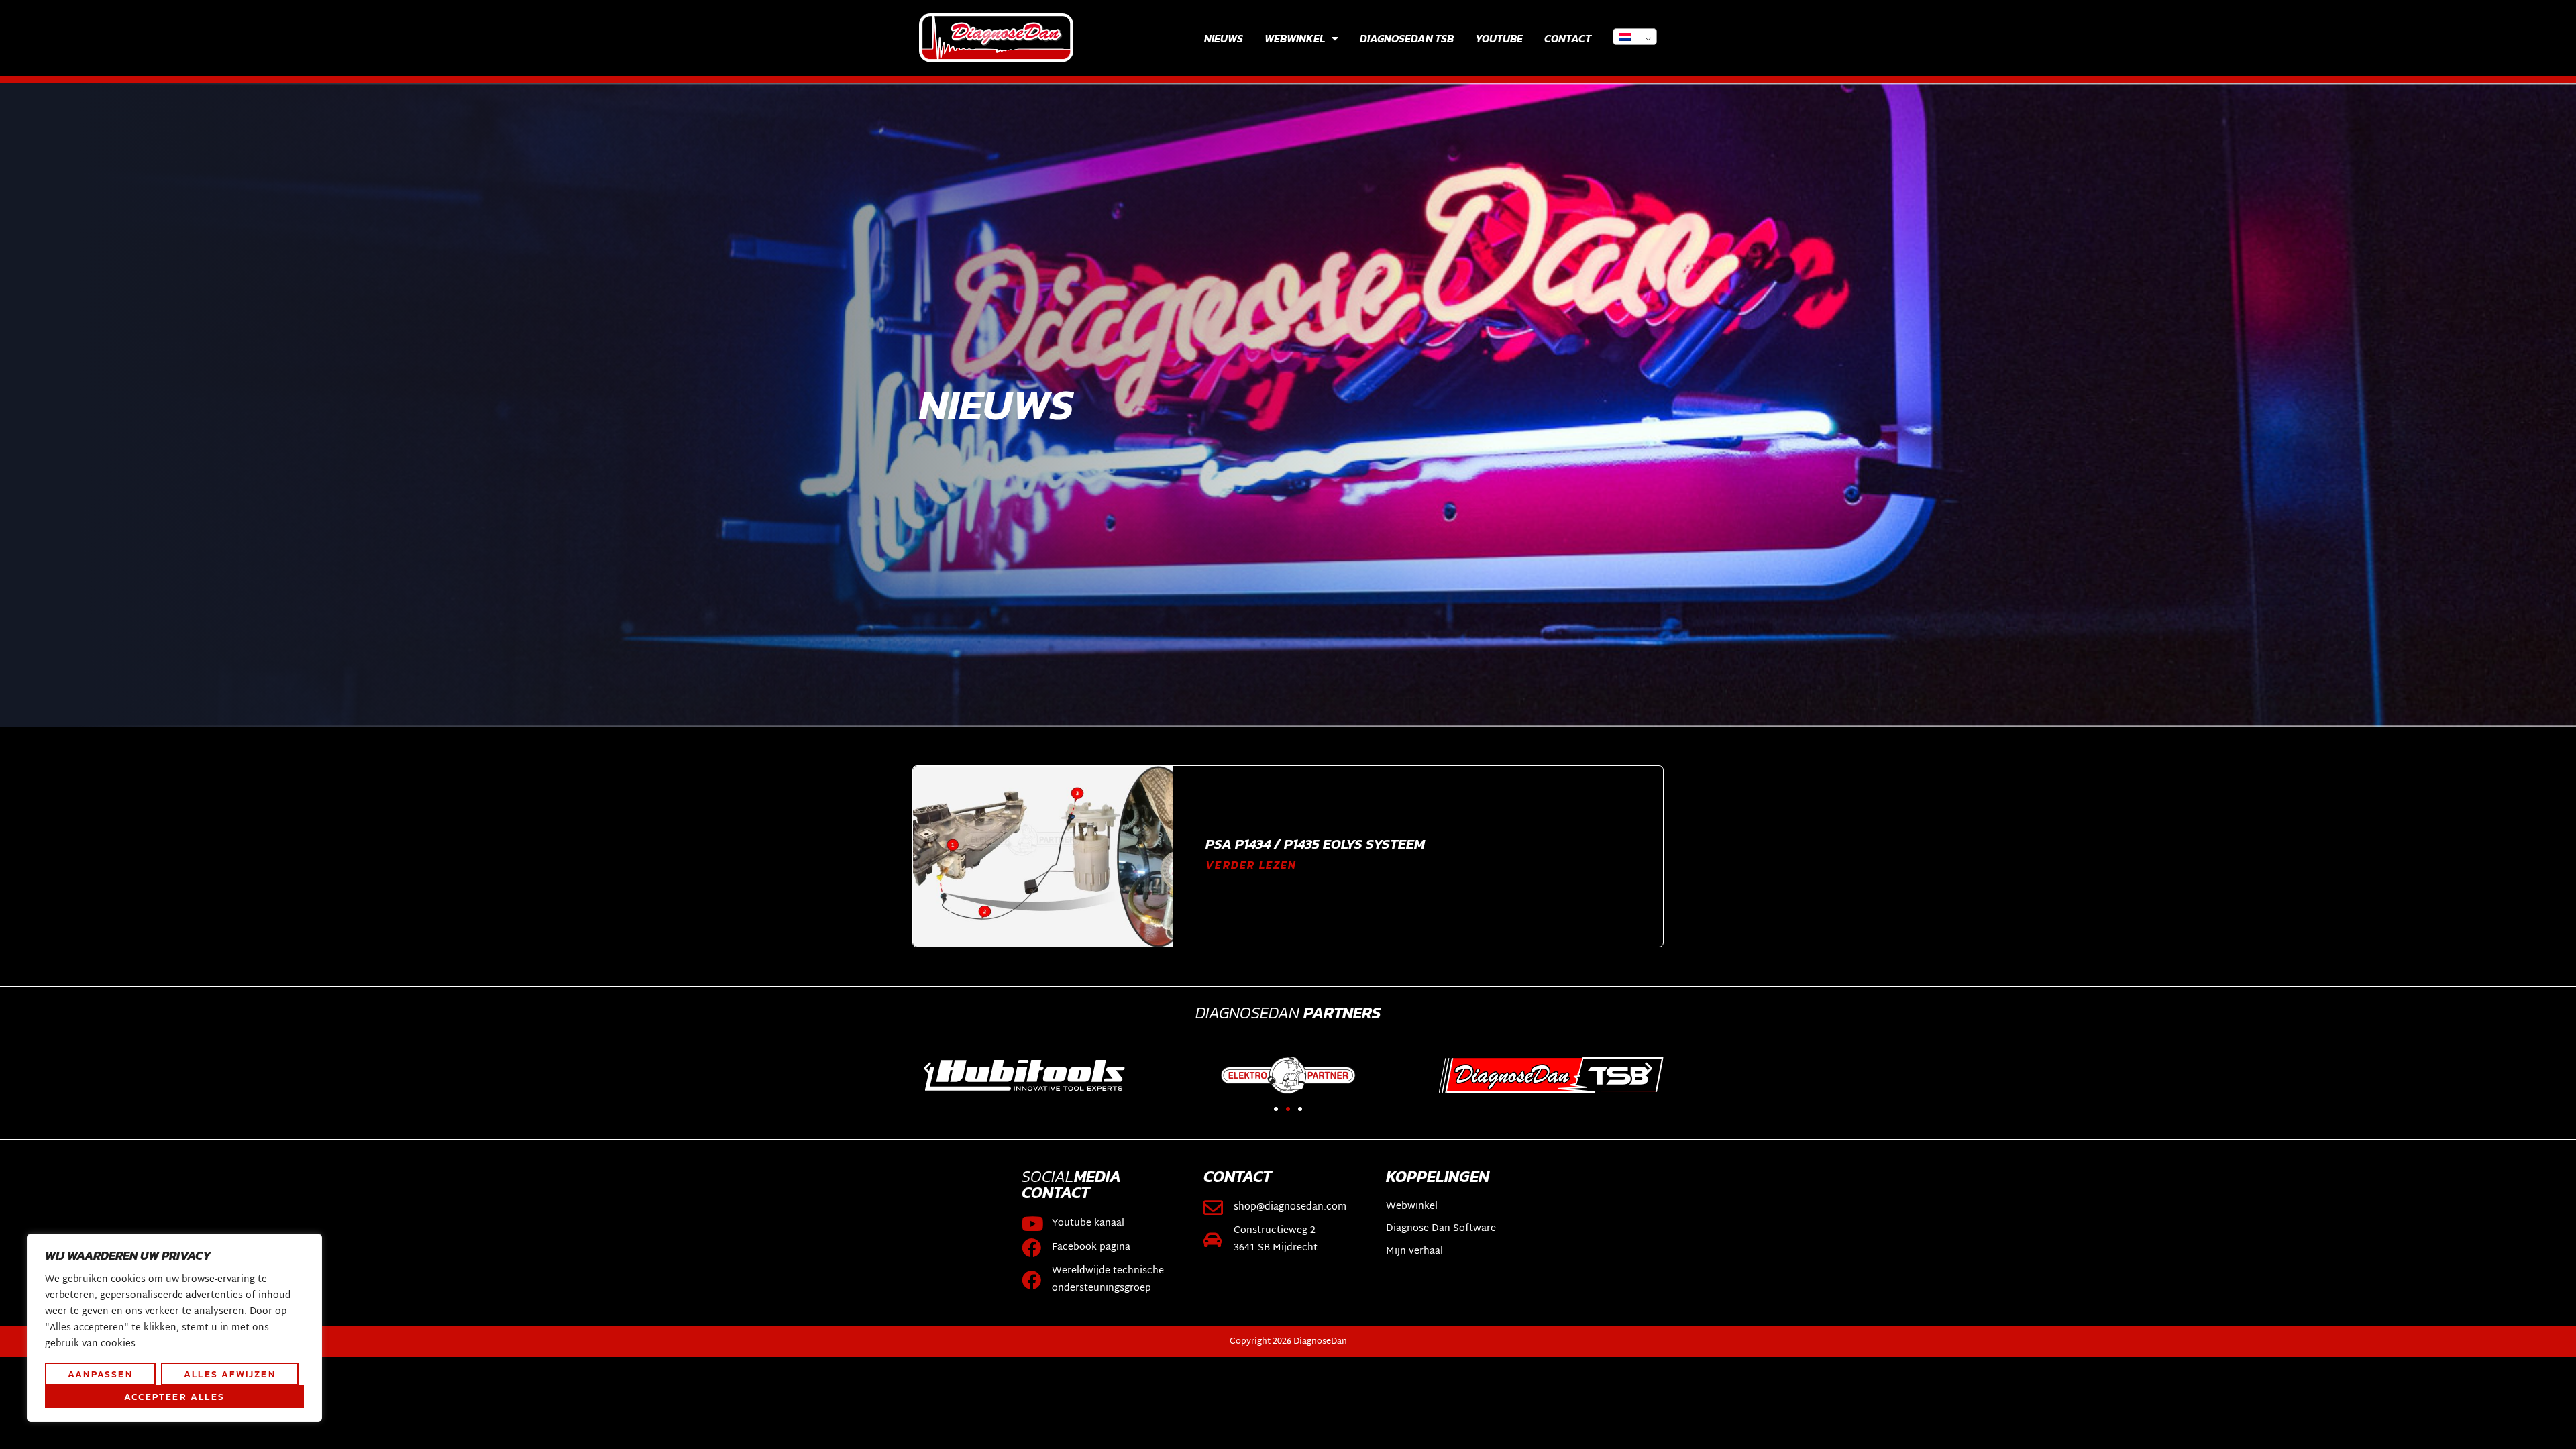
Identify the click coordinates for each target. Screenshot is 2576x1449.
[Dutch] (1635, 37)
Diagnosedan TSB (1407, 38)
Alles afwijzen (230, 1374)
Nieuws (1224, 38)
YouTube (1499, 38)
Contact (1568, 38)
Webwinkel (1295, 38)
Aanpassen (100, 1374)
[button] (927, 1068)
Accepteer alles (174, 1397)
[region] (174, 1328)
